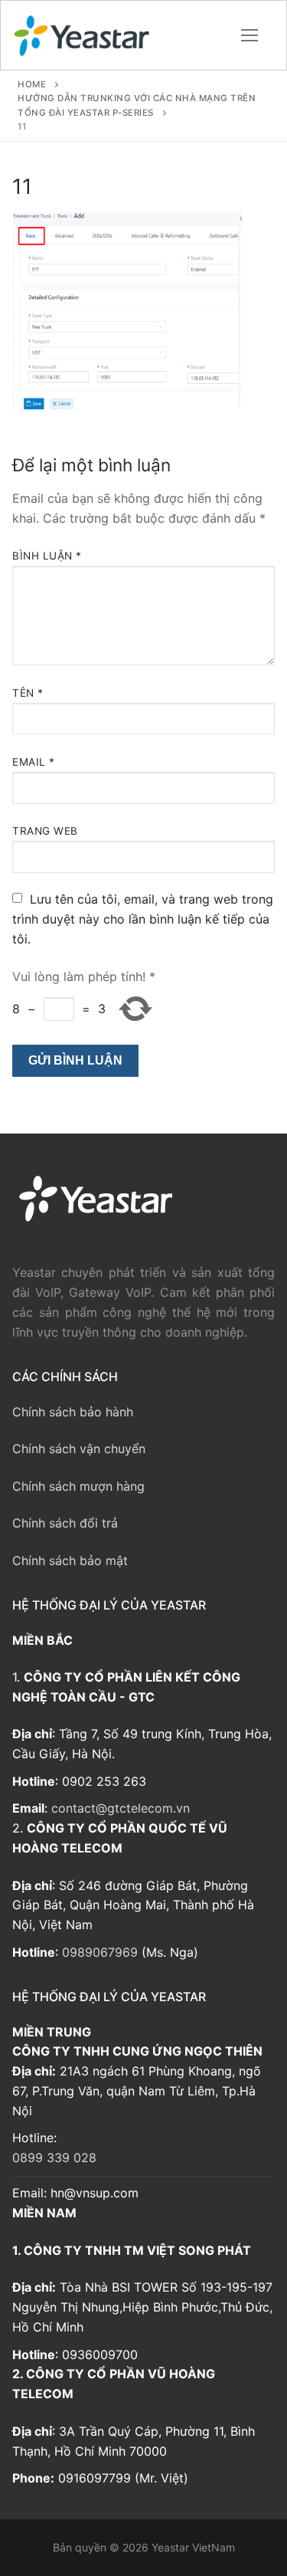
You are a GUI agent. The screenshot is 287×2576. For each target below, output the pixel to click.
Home (32, 84)
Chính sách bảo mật (70, 1560)
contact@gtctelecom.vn (121, 1808)
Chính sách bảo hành (73, 1412)
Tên (28, 693)
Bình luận (47, 556)
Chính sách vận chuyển (79, 1449)
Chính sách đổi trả (65, 1523)
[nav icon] (249, 35)
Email (34, 762)
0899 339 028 (54, 2158)
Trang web (45, 831)
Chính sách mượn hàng (78, 1486)
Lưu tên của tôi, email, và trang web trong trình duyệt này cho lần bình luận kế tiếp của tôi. (143, 919)
